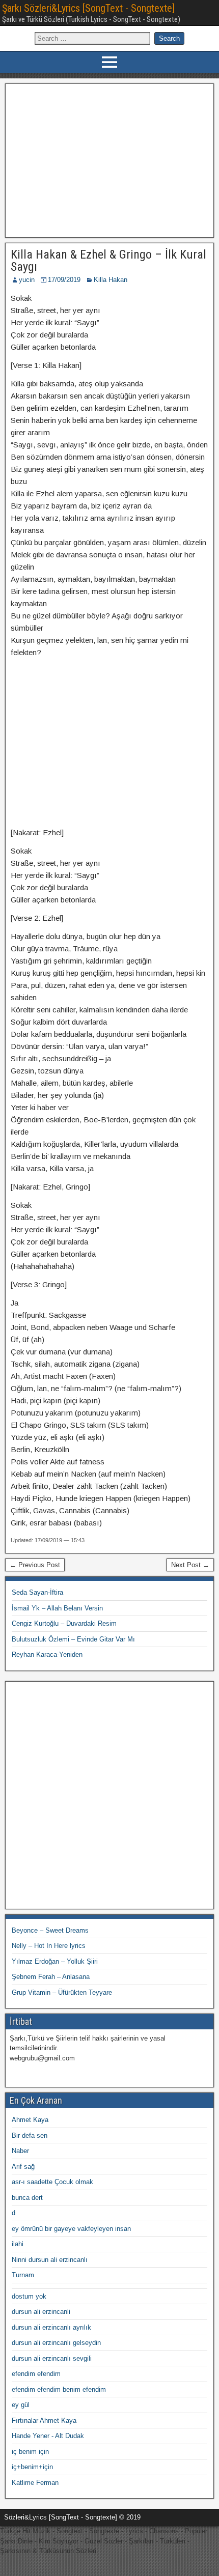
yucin (27, 280)
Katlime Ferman (35, 2483)
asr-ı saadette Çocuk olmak (52, 2182)
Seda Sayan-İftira (37, 1592)
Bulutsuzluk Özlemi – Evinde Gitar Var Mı (73, 1639)
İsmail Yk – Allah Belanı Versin (57, 1608)
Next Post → (190, 1565)
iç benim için (30, 2452)
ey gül (21, 2405)
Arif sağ (23, 2167)
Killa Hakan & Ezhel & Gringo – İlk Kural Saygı (108, 261)
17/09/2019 (64, 280)
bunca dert (27, 2198)
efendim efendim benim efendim (59, 2389)
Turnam (23, 2275)
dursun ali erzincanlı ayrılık (51, 2327)
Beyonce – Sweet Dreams (50, 1930)
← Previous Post (35, 1565)
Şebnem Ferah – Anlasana (51, 1977)
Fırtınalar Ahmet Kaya (44, 2421)
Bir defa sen (30, 2135)
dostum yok (29, 2296)
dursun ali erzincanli (41, 2312)
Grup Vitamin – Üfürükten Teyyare (62, 1992)
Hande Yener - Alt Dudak (48, 2436)
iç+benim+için (32, 2467)
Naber (20, 2151)
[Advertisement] (110, 159)
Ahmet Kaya (30, 2120)
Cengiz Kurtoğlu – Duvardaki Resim (64, 1623)
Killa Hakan (111, 280)
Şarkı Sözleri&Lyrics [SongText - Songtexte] (88, 8)
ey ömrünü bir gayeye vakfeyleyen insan (71, 2229)
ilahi (18, 2244)
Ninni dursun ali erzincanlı (50, 2260)
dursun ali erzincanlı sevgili (52, 2358)
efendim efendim (36, 2374)
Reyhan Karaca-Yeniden (47, 1654)
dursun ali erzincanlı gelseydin (56, 2343)
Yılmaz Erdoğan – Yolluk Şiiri (55, 1961)
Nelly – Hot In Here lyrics (49, 1946)
